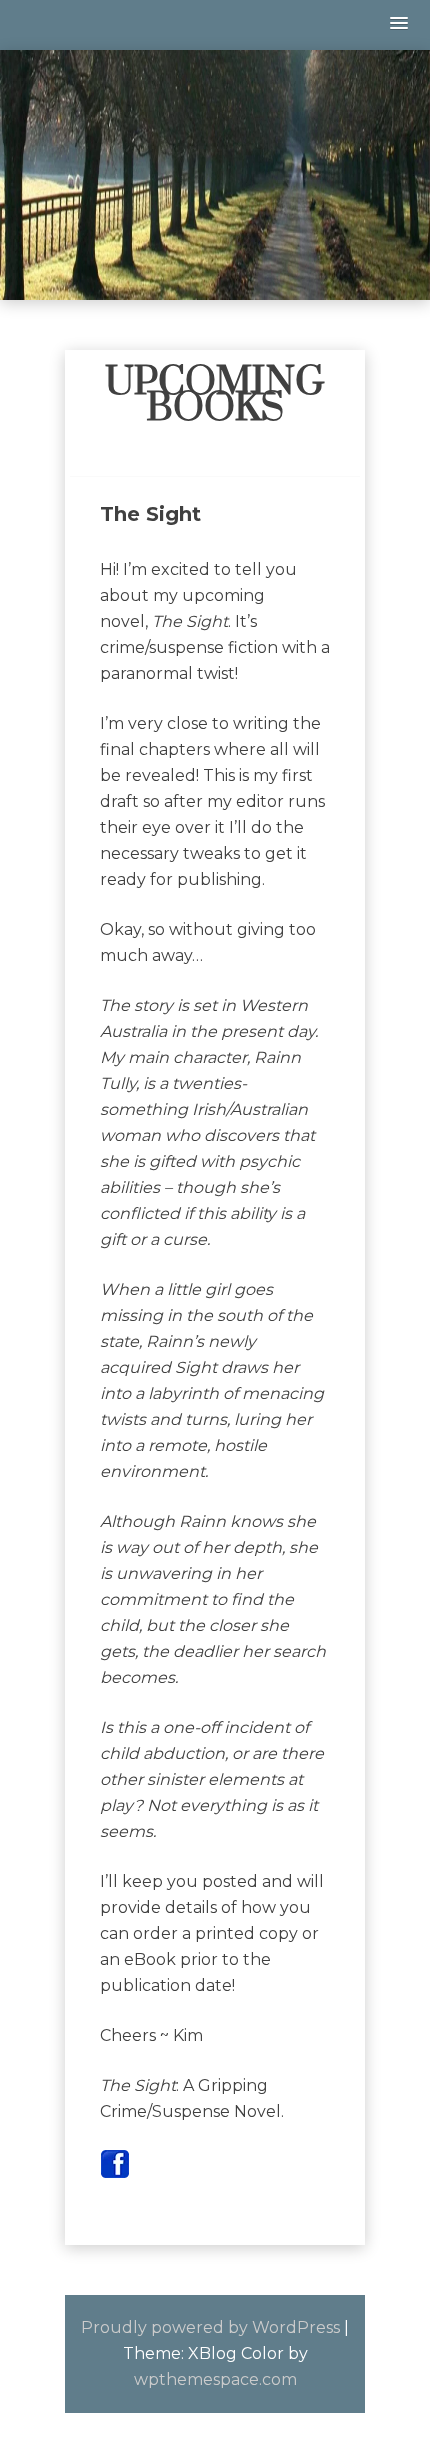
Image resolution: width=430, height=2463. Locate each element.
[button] (400, 24)
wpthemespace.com (215, 2379)
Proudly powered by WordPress (210, 2327)
